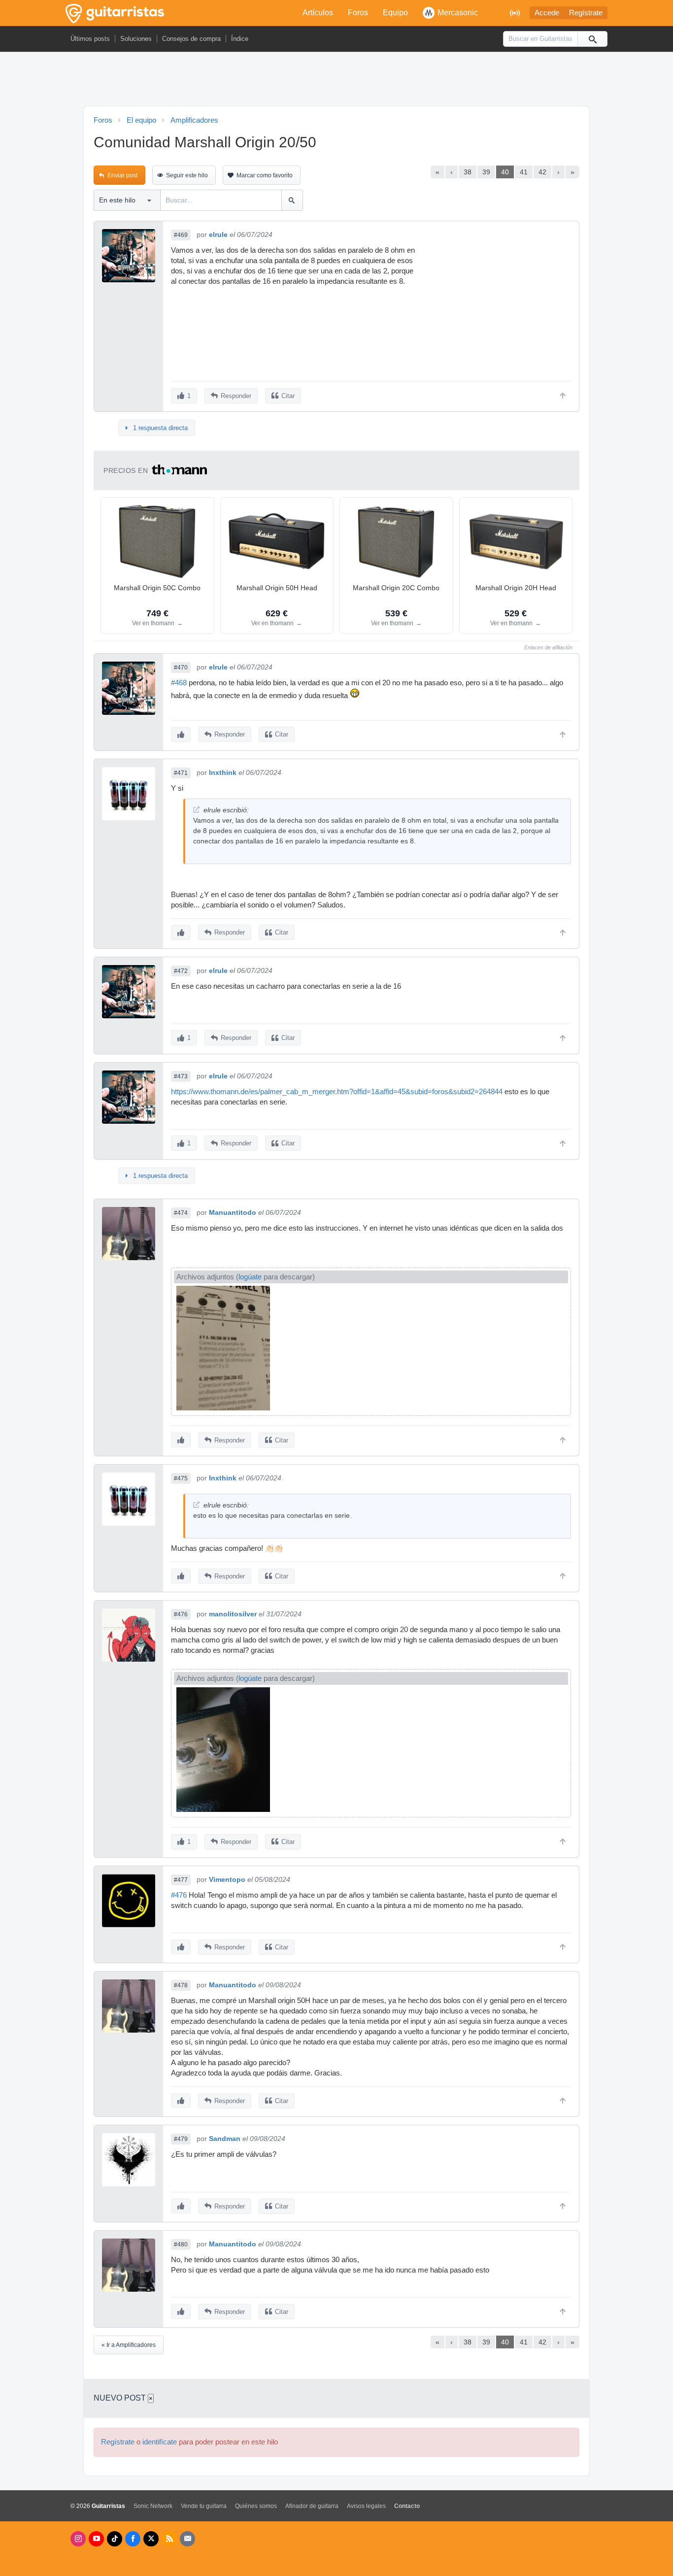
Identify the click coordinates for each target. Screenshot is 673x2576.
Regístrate (586, 13)
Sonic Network (153, 2506)
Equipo (395, 13)
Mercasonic (458, 13)
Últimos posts (90, 39)
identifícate (160, 2442)
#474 (181, 1213)
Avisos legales (366, 2506)
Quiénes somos (256, 2506)
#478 (181, 1985)
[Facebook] (133, 2539)
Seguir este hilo (187, 175)
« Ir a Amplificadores (129, 2345)
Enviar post (122, 175)
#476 (181, 1614)
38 (468, 172)
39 (486, 172)
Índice (240, 39)
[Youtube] (96, 2539)
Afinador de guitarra (312, 2506)
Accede (547, 13)
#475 (181, 1478)
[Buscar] (592, 39)
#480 (181, 2244)
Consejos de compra (191, 39)
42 (542, 172)
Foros (358, 13)
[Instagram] (78, 2539)
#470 (181, 668)
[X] (151, 2539)
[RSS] (169, 2539)
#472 (181, 971)
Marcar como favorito (265, 175)
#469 (181, 235)
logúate (250, 1277)
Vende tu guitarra (204, 2506)
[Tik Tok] (115, 2539)
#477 (181, 1880)
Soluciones (136, 39)
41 (524, 172)
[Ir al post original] (196, 810)
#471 (181, 773)
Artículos (318, 13)
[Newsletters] (187, 2539)
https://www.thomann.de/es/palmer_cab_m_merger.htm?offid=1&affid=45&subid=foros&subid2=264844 (337, 1092)
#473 (181, 1076)
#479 (181, 2139)
